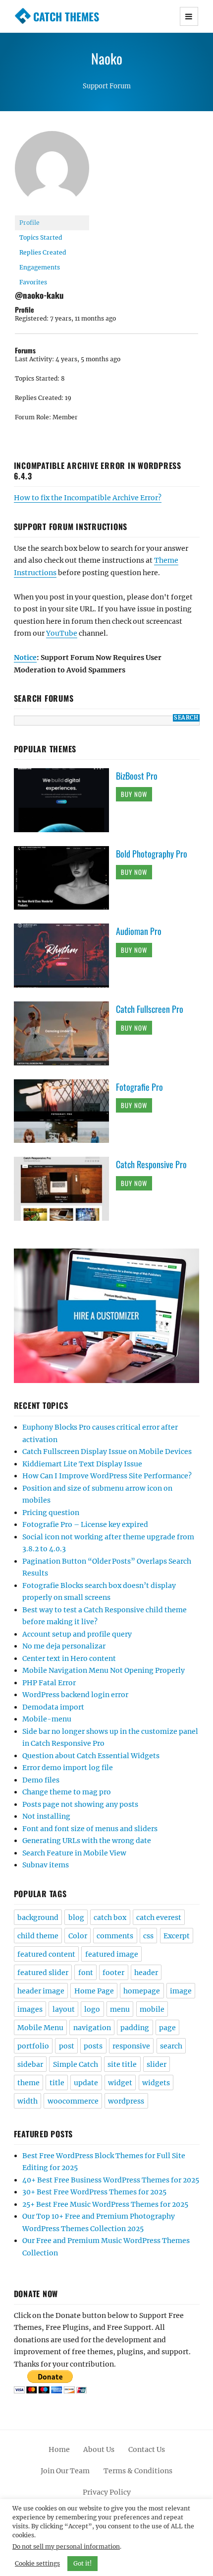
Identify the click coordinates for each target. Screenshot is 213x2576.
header (146, 1973)
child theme (38, 1936)
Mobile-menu (47, 1719)
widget (120, 2083)
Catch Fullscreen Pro (150, 1009)
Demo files (41, 1780)
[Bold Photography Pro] (65, 877)
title (57, 2083)
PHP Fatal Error (49, 1683)
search (171, 2046)
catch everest (159, 1917)
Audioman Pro (139, 931)
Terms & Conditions (138, 2471)
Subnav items (46, 1865)
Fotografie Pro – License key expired (85, 1524)
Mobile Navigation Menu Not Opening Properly (104, 1670)
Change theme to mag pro (67, 1792)
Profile (29, 223)
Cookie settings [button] (37, 2563)
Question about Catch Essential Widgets (91, 1756)
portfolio (33, 2046)
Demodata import (53, 1707)
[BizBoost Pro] (65, 799)
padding (135, 2028)
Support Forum (107, 86)
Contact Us (147, 2449)
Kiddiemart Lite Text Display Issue (82, 1464)
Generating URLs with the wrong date (87, 1841)
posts (93, 2046)
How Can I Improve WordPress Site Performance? (107, 1476)
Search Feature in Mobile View (74, 1853)
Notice (25, 658)
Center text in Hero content (69, 1658)
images (30, 2009)
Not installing (46, 1816)
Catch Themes (66, 16)
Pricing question (51, 1513)
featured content (46, 1954)
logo (92, 2009)
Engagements (40, 267)
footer (113, 1973)
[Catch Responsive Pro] (65, 1189)
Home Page (94, 1991)
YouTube (62, 633)
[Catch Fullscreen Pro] (65, 1033)
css (148, 1936)
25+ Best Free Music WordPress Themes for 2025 (105, 2204)
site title (122, 2064)
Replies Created (43, 252)
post (67, 2046)
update (86, 2083)
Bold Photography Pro (152, 854)
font (86, 1973)
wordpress (126, 2101)
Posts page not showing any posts (80, 1804)
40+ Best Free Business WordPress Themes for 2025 (111, 2180)
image (181, 1991)
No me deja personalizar (64, 1646)
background (38, 1917)
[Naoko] (52, 172)
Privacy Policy (107, 2492)
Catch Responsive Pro (151, 1164)
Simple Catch (76, 2064)
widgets (156, 2083)
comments (115, 1936)
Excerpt (177, 1936)
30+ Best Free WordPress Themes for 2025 (94, 2192)
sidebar (30, 2064)
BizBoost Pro (137, 776)
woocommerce (73, 2101)
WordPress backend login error (75, 1695)
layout (64, 2009)
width (27, 2101)
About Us (99, 2449)
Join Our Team (65, 2471)
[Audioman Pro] (65, 955)
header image (41, 1991)
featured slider (43, 1973)
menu (120, 2009)
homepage (142, 1991)
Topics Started (41, 237)
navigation (92, 2028)
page (167, 2028)
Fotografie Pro (139, 1087)
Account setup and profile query (77, 1634)
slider (157, 2064)
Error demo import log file (68, 1768)
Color (78, 1936)
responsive (131, 2046)
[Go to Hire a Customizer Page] (107, 1316)
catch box (110, 1917)
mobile (152, 2009)
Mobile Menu (40, 2028)
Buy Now (134, 794)
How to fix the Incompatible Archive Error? (88, 498)
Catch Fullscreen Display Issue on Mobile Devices (107, 1452)
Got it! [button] (82, 2563)
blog (76, 1917)
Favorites (33, 282)
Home (59, 2449)
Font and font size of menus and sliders (90, 1829)
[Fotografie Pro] (65, 1111)
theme (28, 2083)
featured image (112, 1954)
